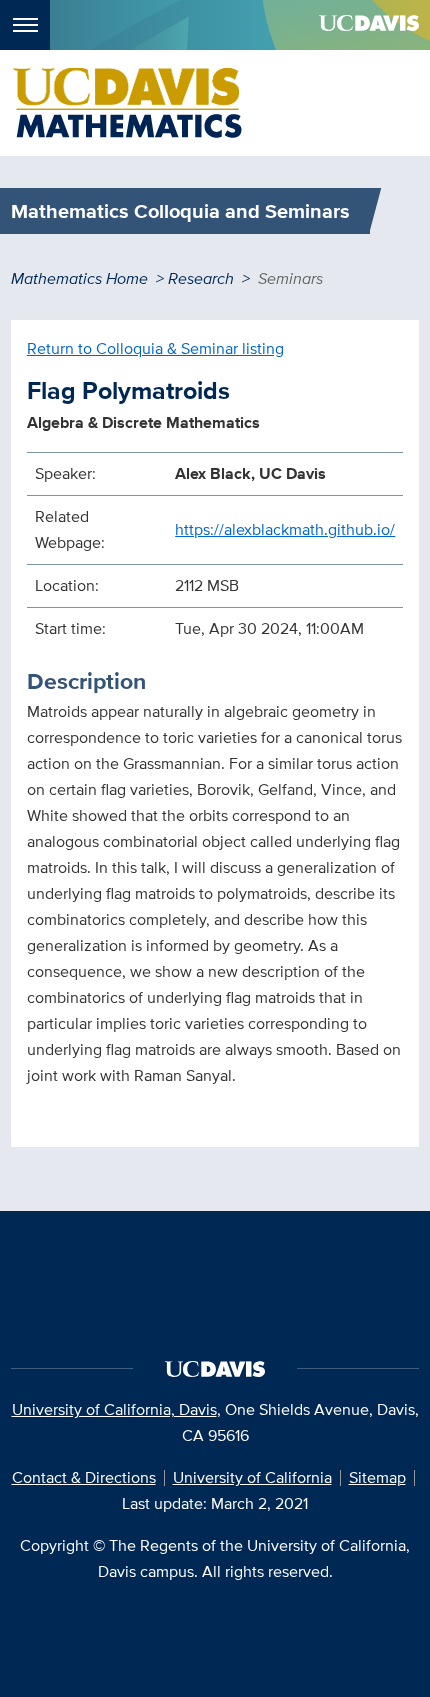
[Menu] (25, 25)
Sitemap (377, 1477)
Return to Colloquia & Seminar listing (155, 348)
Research (201, 278)
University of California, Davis (114, 1409)
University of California (252, 1477)
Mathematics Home (79, 278)
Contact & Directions (84, 1477)
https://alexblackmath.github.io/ (285, 529)
